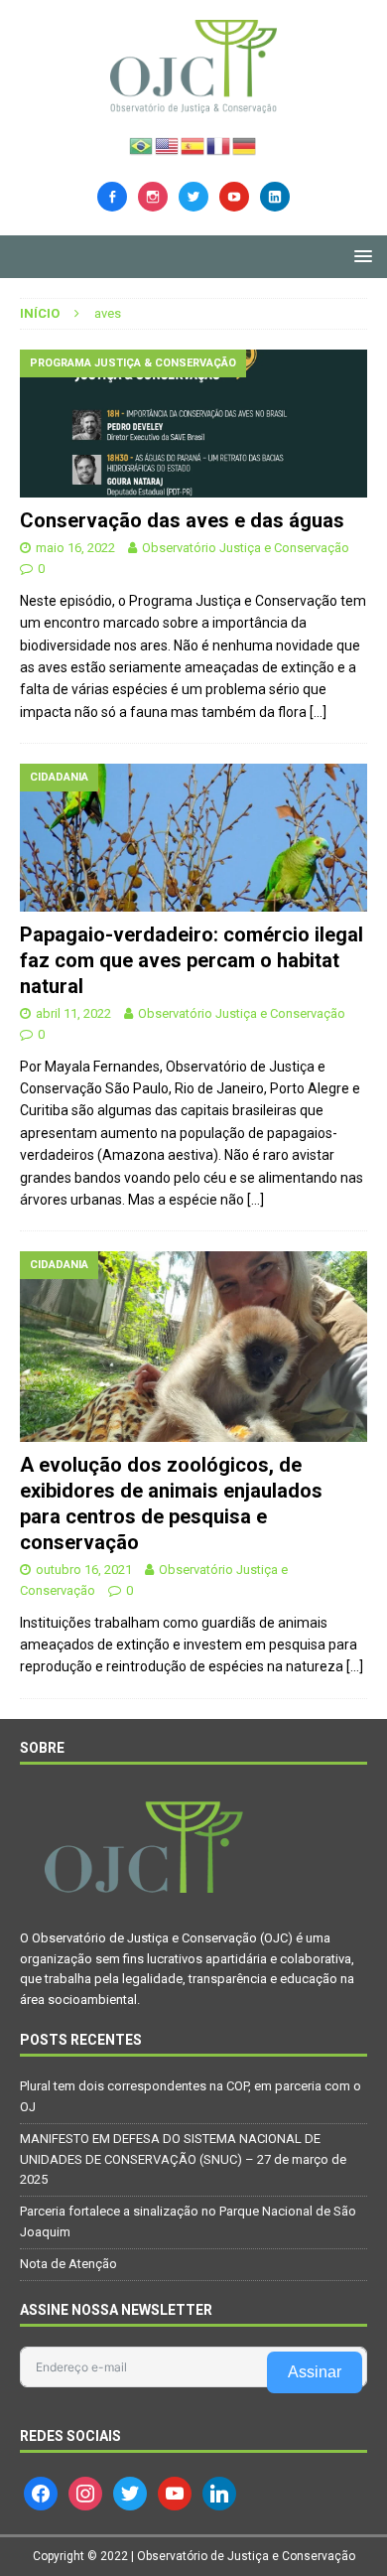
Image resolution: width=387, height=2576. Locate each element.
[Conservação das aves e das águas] (193, 424)
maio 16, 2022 (75, 548)
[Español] (193, 144)
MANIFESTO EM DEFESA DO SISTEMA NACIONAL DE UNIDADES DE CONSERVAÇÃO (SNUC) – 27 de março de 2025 (183, 2159)
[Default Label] (234, 195)
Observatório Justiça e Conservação (246, 548)
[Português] (142, 144)
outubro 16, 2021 (84, 1570)
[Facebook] (112, 195)
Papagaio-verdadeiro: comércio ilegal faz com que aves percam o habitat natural (192, 960)
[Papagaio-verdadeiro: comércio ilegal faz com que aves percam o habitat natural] (193, 838)
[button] (360, 256)
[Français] (219, 144)
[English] (168, 144)
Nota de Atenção (68, 2264)
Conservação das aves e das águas (182, 520)
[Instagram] (153, 195)
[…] (318, 712)
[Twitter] (193, 195)
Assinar (315, 2372)
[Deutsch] (245, 144)
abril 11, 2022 (73, 1013)
